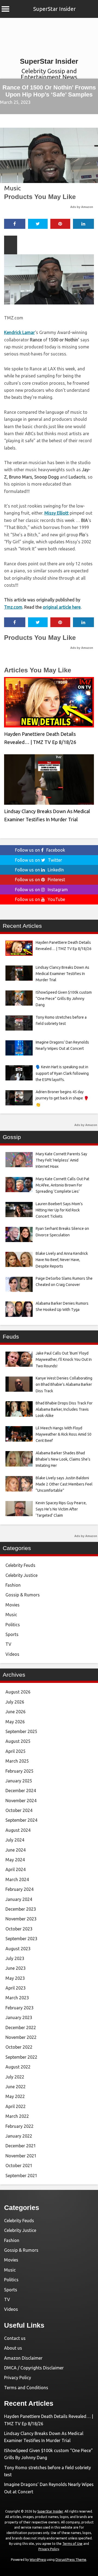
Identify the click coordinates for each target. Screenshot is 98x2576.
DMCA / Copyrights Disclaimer (34, 2368)
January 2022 (19, 2136)
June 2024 (16, 1850)
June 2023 (16, 1968)
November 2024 (21, 1801)
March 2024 (17, 1879)
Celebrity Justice (22, 1575)
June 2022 (16, 2087)
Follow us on (40, 850)
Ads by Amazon (82, 207)
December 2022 (21, 2028)
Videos (12, 1654)
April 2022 (16, 2106)
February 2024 (19, 1889)
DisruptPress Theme (71, 2560)
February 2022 (19, 2126)
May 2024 (15, 1860)
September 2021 (21, 2176)
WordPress (38, 2560)
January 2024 (19, 1899)
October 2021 (19, 2166)
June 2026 (16, 1712)
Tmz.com (13, 607)
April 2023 (16, 1988)
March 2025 (17, 1761)
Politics (13, 1625)
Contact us (15, 2338)
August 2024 (18, 1830)
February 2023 (19, 2008)
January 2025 (19, 1781)
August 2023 (18, 1949)
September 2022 (21, 2057)
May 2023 (15, 1978)
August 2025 (18, 1741)
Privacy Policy (18, 2378)
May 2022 (15, 2096)
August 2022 (18, 2067)
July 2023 (15, 1958)
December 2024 (21, 1791)
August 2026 (18, 1692)
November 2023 (21, 1919)
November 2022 (21, 2037)
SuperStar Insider (54, 9)
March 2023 (17, 1998)
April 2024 (16, 1869)
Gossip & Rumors (23, 1595)
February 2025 (19, 1771)
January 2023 (19, 2017)
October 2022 (19, 2047)
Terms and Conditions (26, 2388)
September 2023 (21, 1939)
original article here (62, 607)
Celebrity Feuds (20, 1565)
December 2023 (21, 1909)
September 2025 (21, 1731)
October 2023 (19, 1929)
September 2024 (21, 1820)
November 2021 (21, 2156)
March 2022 (17, 2116)
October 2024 (19, 1810)
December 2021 (21, 2146)
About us (13, 2348)
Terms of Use (72, 2544)
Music (13, 188)
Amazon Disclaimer (23, 2358)
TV (8, 1644)
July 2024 (15, 1840)
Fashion (13, 1585)
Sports (12, 1634)
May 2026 (15, 1722)
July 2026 (15, 1702)
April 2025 (16, 1751)
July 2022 (15, 2077)
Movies (13, 1605)
